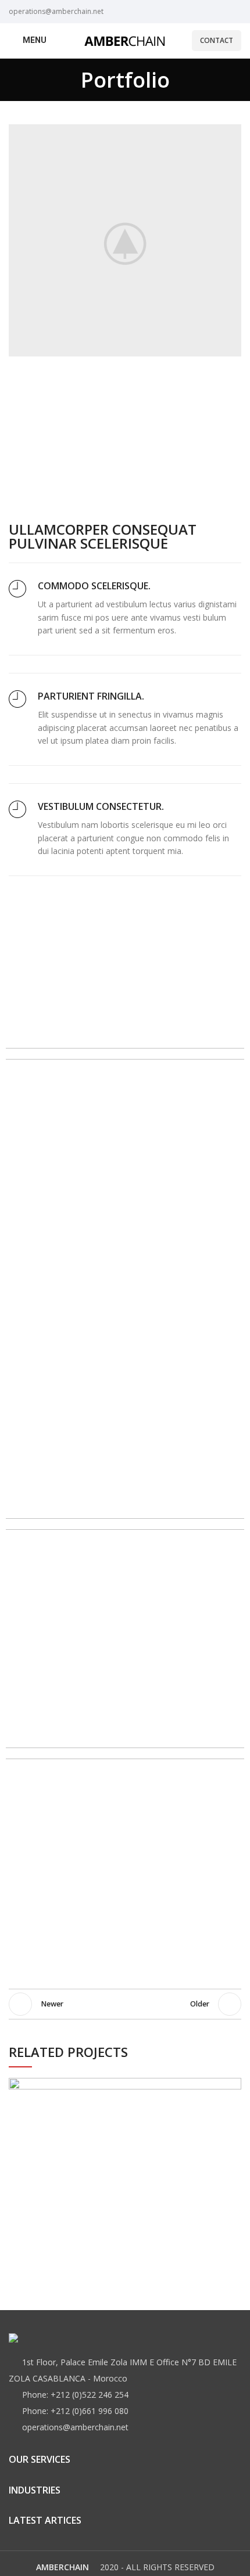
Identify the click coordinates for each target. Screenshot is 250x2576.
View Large (233, 2087)
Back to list (125, 2004)
